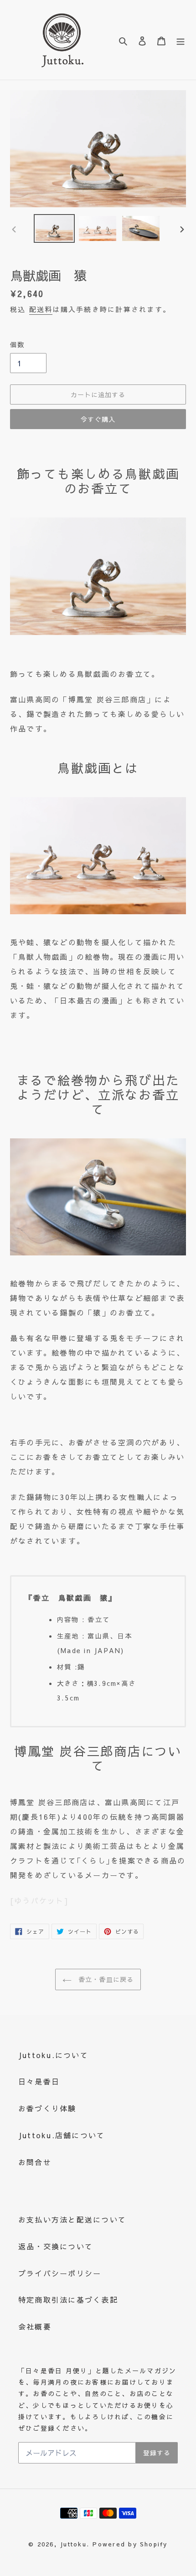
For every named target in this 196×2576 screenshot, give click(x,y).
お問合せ (35, 2162)
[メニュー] (181, 40)
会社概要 (35, 2326)
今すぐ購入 (98, 419)
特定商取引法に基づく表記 (68, 2299)
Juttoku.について (53, 2055)
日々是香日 (39, 2081)
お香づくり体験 (47, 2108)
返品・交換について (56, 2246)
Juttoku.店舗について (62, 2135)
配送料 (41, 309)
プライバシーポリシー (60, 2273)
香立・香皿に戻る (105, 1979)
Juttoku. (75, 2544)
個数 (17, 344)
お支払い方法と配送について (72, 2219)
